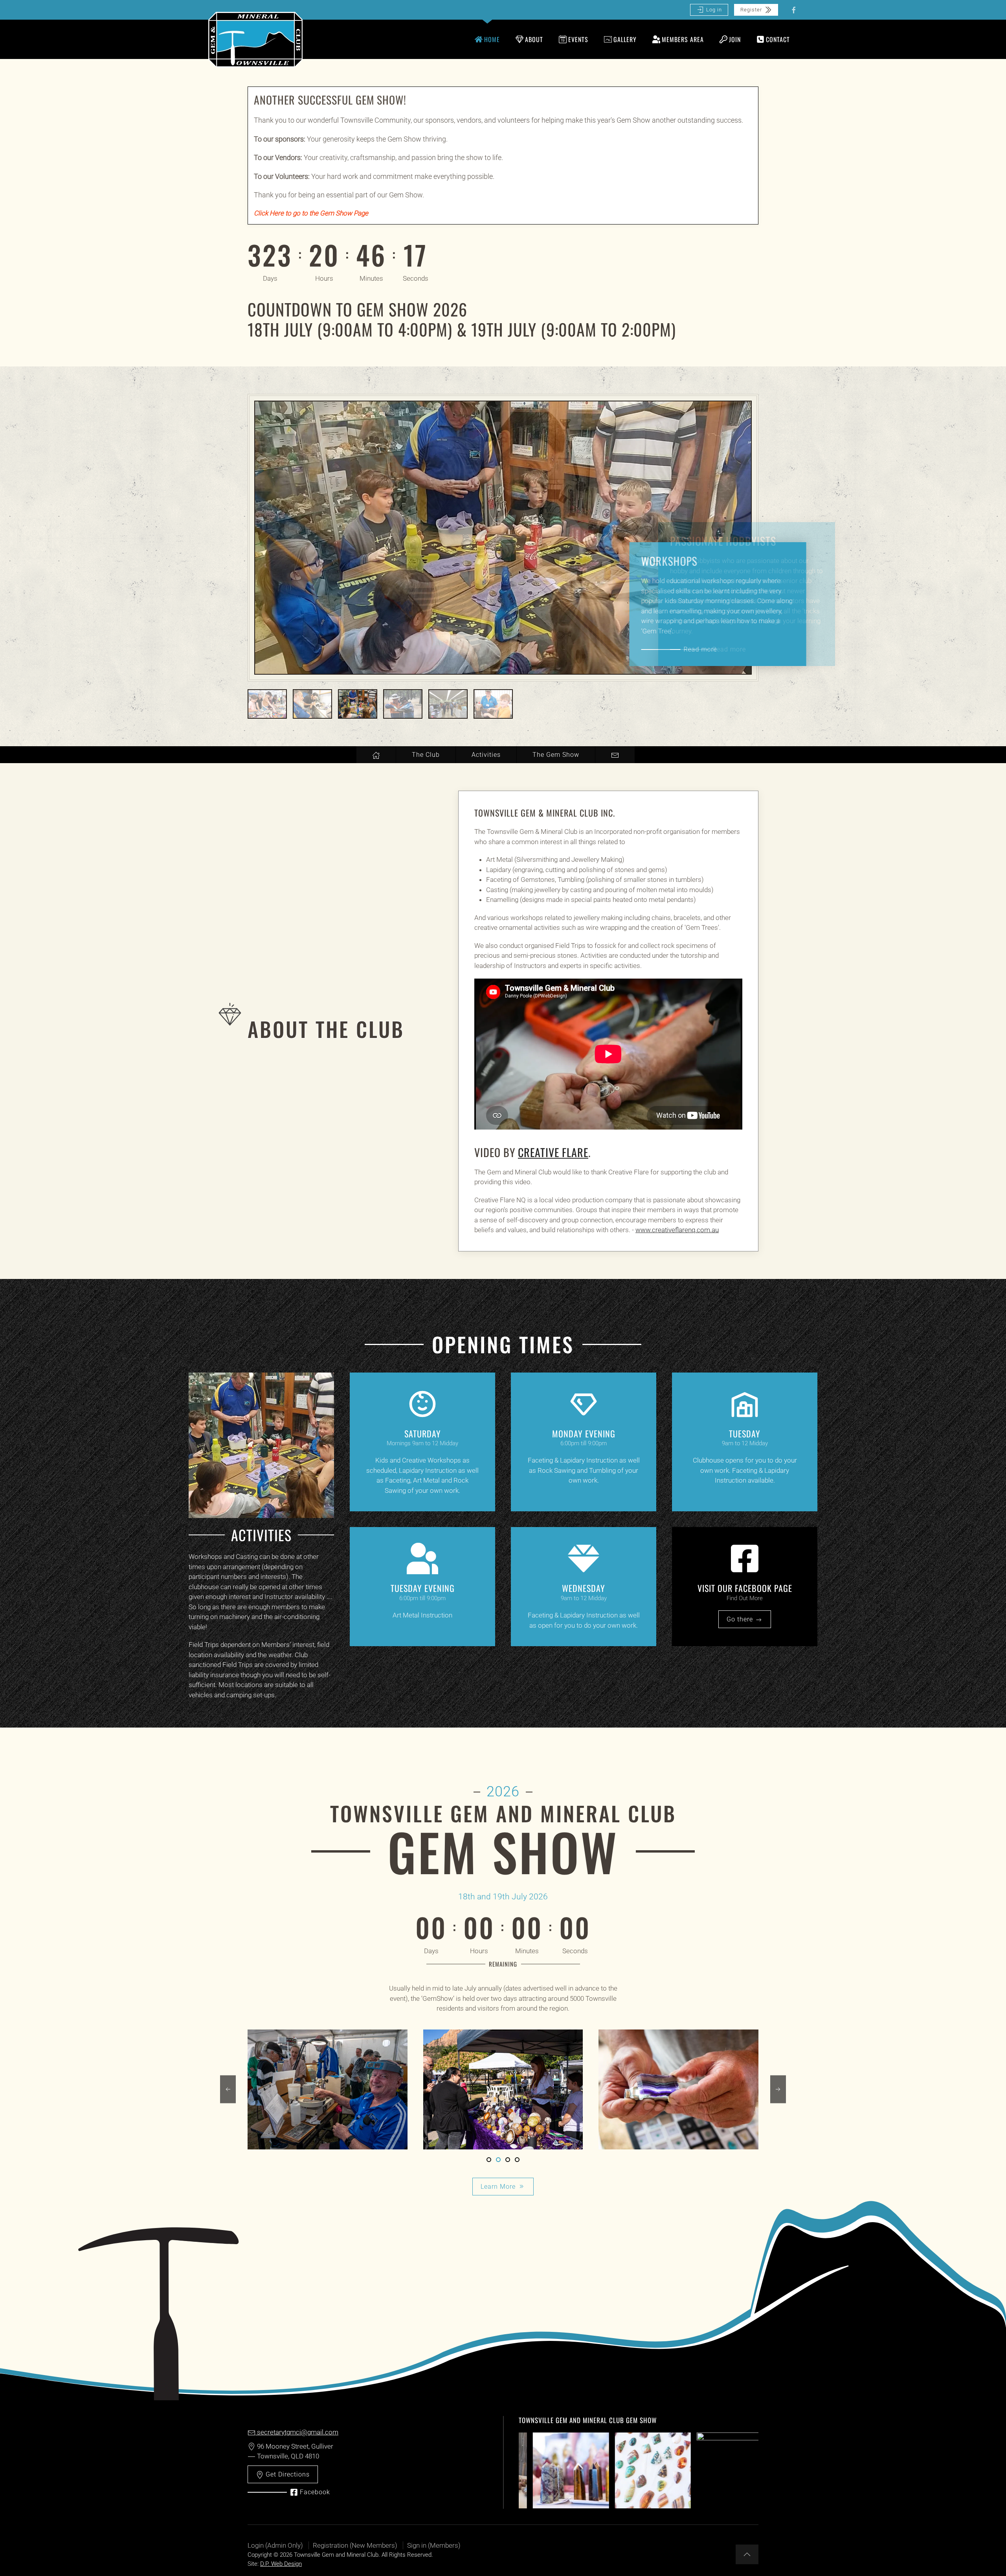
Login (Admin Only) (275, 2545)
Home (492, 39)
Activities (486, 755)
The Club (426, 755)
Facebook (315, 2492)
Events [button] (578, 39)
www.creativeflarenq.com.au (677, 1230)
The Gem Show (556, 755)
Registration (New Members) (355, 2545)
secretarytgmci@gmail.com (297, 2432)
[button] (228, 2089)
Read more (729, 649)
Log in (714, 10)
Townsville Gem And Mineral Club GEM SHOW (588, 2420)
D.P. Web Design (281, 2564)
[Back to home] (255, 39)
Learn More (498, 2187)
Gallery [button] (625, 39)
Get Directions (287, 2474)
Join (735, 39)
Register (751, 10)
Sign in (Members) (434, 2545)
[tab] (267, 704)
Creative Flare (553, 1152)
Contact (778, 39)
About (534, 39)
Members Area (683, 39)
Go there (741, 1619)
